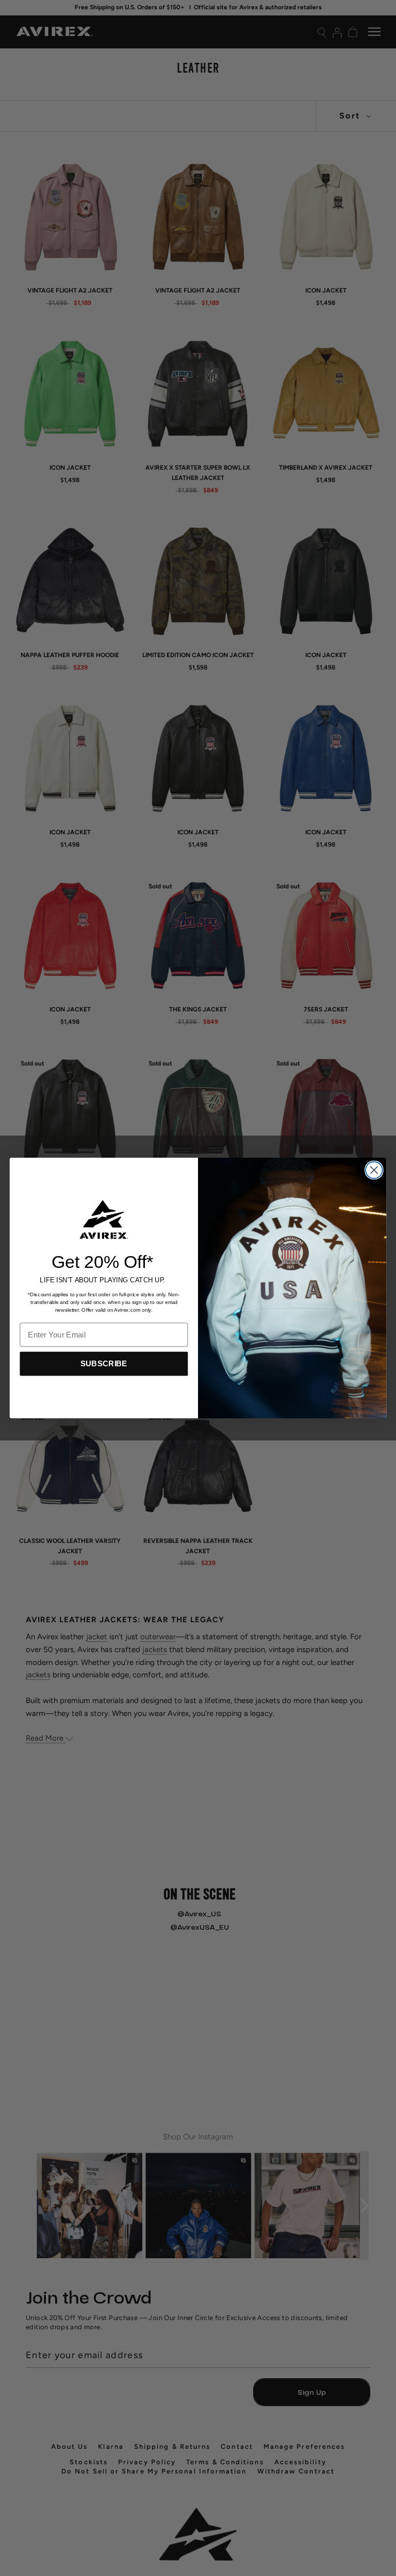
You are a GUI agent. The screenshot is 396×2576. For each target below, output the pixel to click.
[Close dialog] (374, 1170)
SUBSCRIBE (104, 1363)
